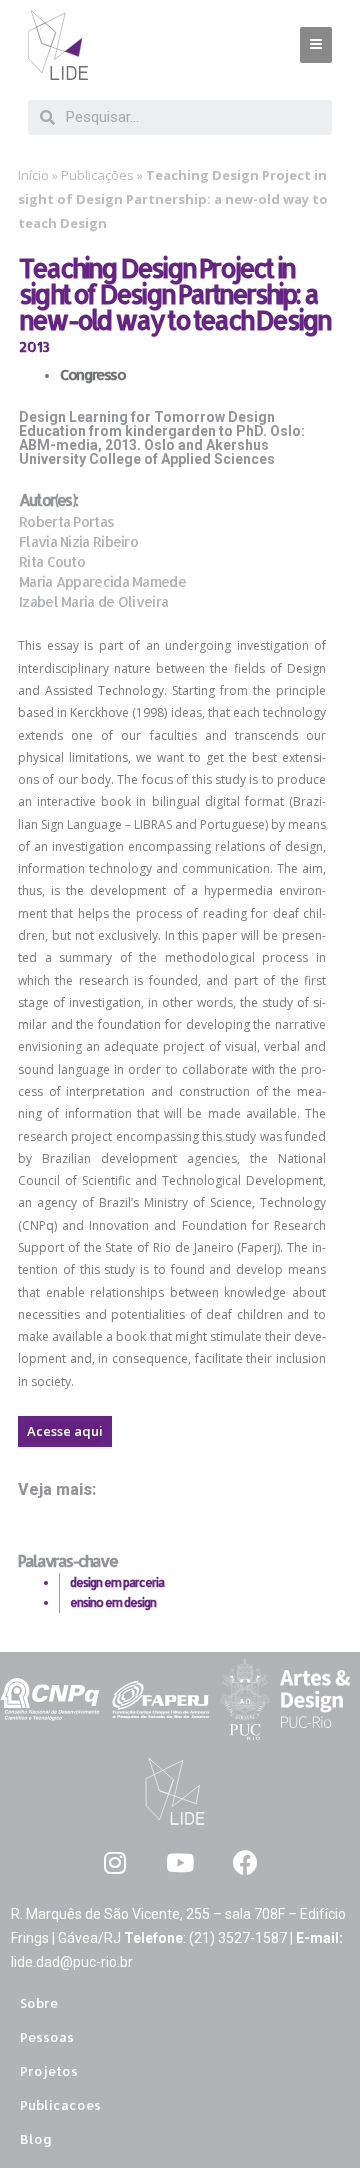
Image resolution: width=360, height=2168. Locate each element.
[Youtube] (180, 1862)
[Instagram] (115, 1862)
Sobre (39, 2003)
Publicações (97, 175)
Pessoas (47, 2037)
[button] (65, 1431)
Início (33, 175)
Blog (36, 2139)
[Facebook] (245, 1862)
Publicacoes (60, 2105)
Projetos (49, 2071)
